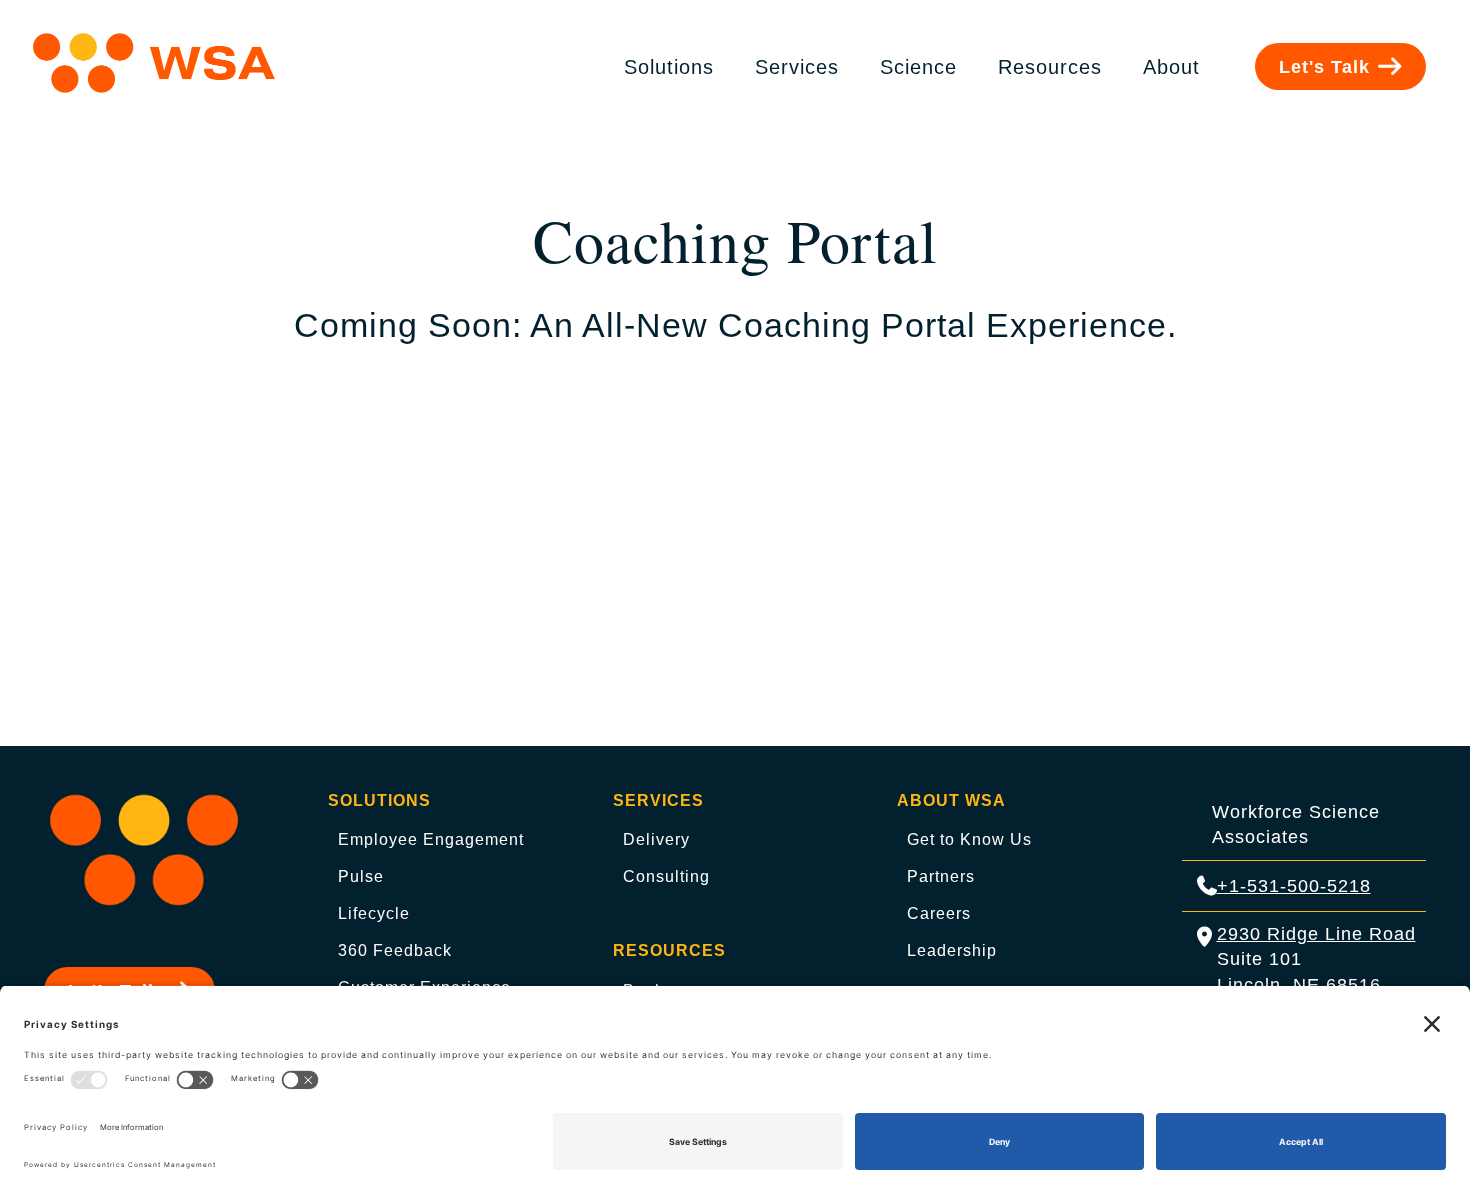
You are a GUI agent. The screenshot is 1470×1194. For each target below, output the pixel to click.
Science (918, 67)
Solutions (669, 67)
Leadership (952, 950)
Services (797, 67)
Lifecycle (374, 913)
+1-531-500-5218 (1294, 886)
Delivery (656, 839)
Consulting (666, 876)
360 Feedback (395, 950)
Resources (1050, 67)
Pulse (361, 876)
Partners (941, 876)
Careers (939, 913)
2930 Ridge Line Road (1316, 934)
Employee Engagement (431, 839)
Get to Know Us (969, 839)
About (1171, 67)
